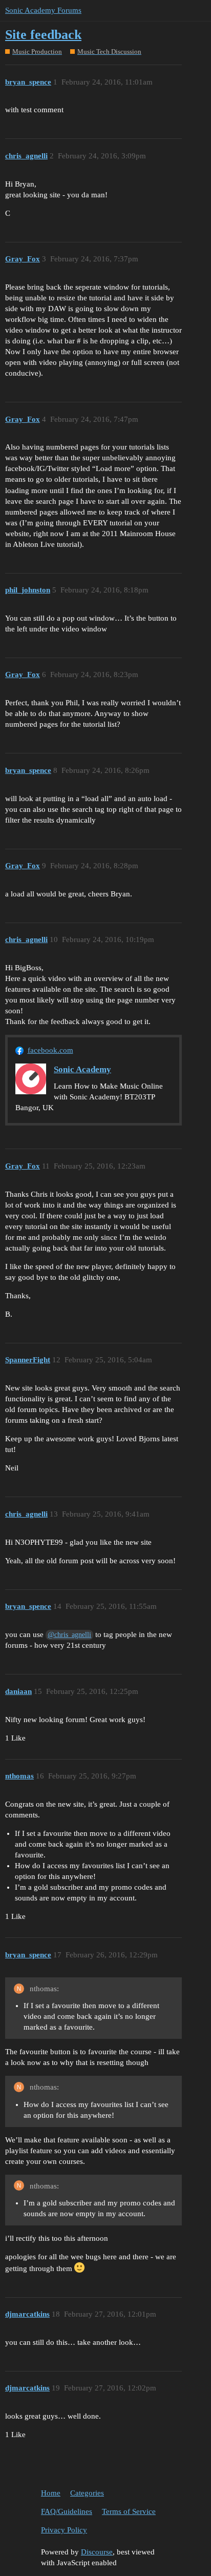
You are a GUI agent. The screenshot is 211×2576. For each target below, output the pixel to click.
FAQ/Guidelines (67, 2511)
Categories (87, 2493)
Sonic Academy (82, 1069)
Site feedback (43, 35)
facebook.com (50, 1050)
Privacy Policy (64, 2530)
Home (51, 2493)
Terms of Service (129, 2511)
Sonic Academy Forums (43, 10)
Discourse (97, 2552)
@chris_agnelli (69, 1635)
